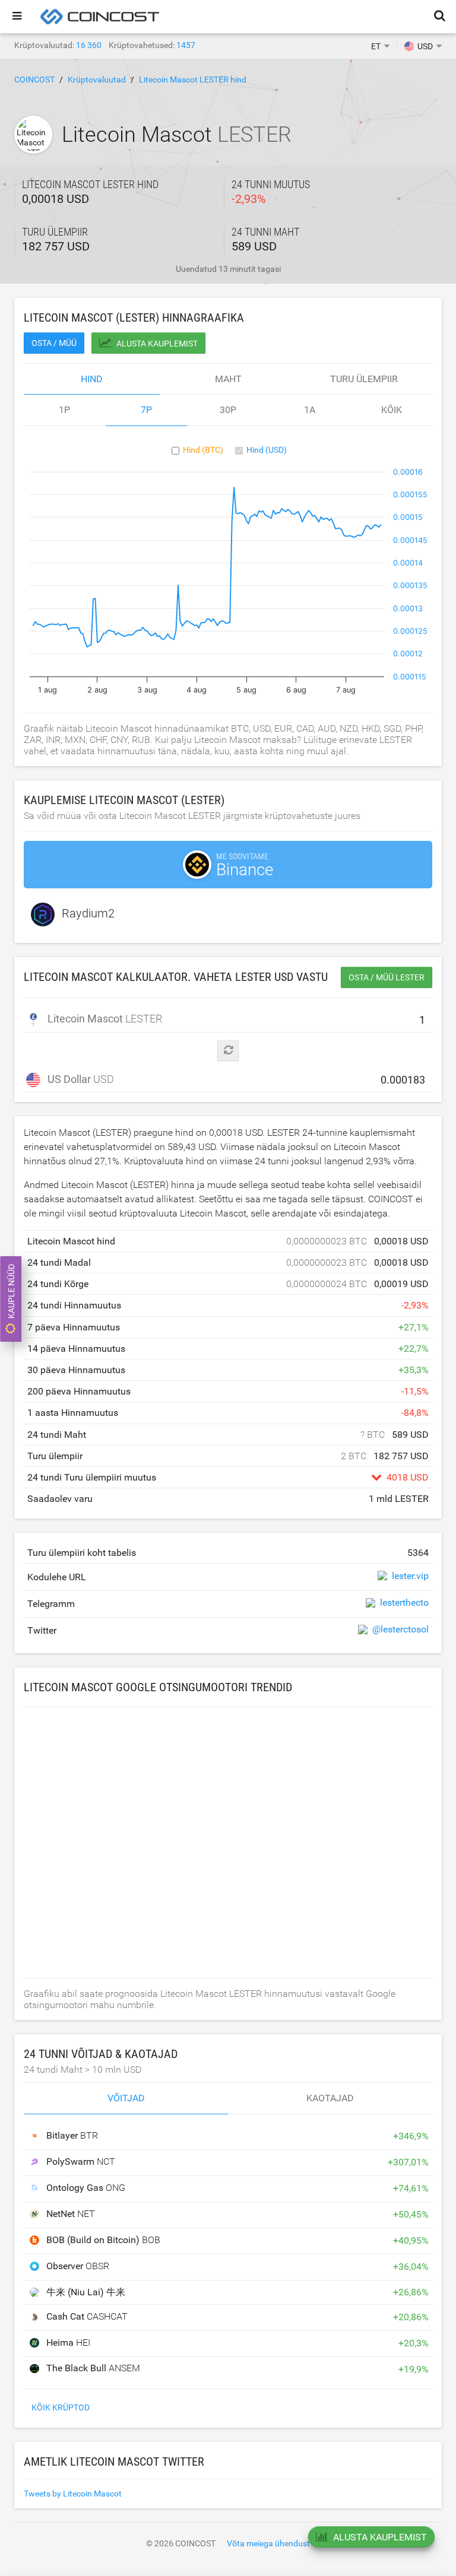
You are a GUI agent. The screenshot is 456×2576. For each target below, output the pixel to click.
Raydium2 (88, 914)
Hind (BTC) (203, 450)
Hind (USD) (267, 450)
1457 (186, 45)
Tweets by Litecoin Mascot (73, 2494)
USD (81, 1079)
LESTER (104, 1019)
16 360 (89, 45)
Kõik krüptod (61, 2407)
